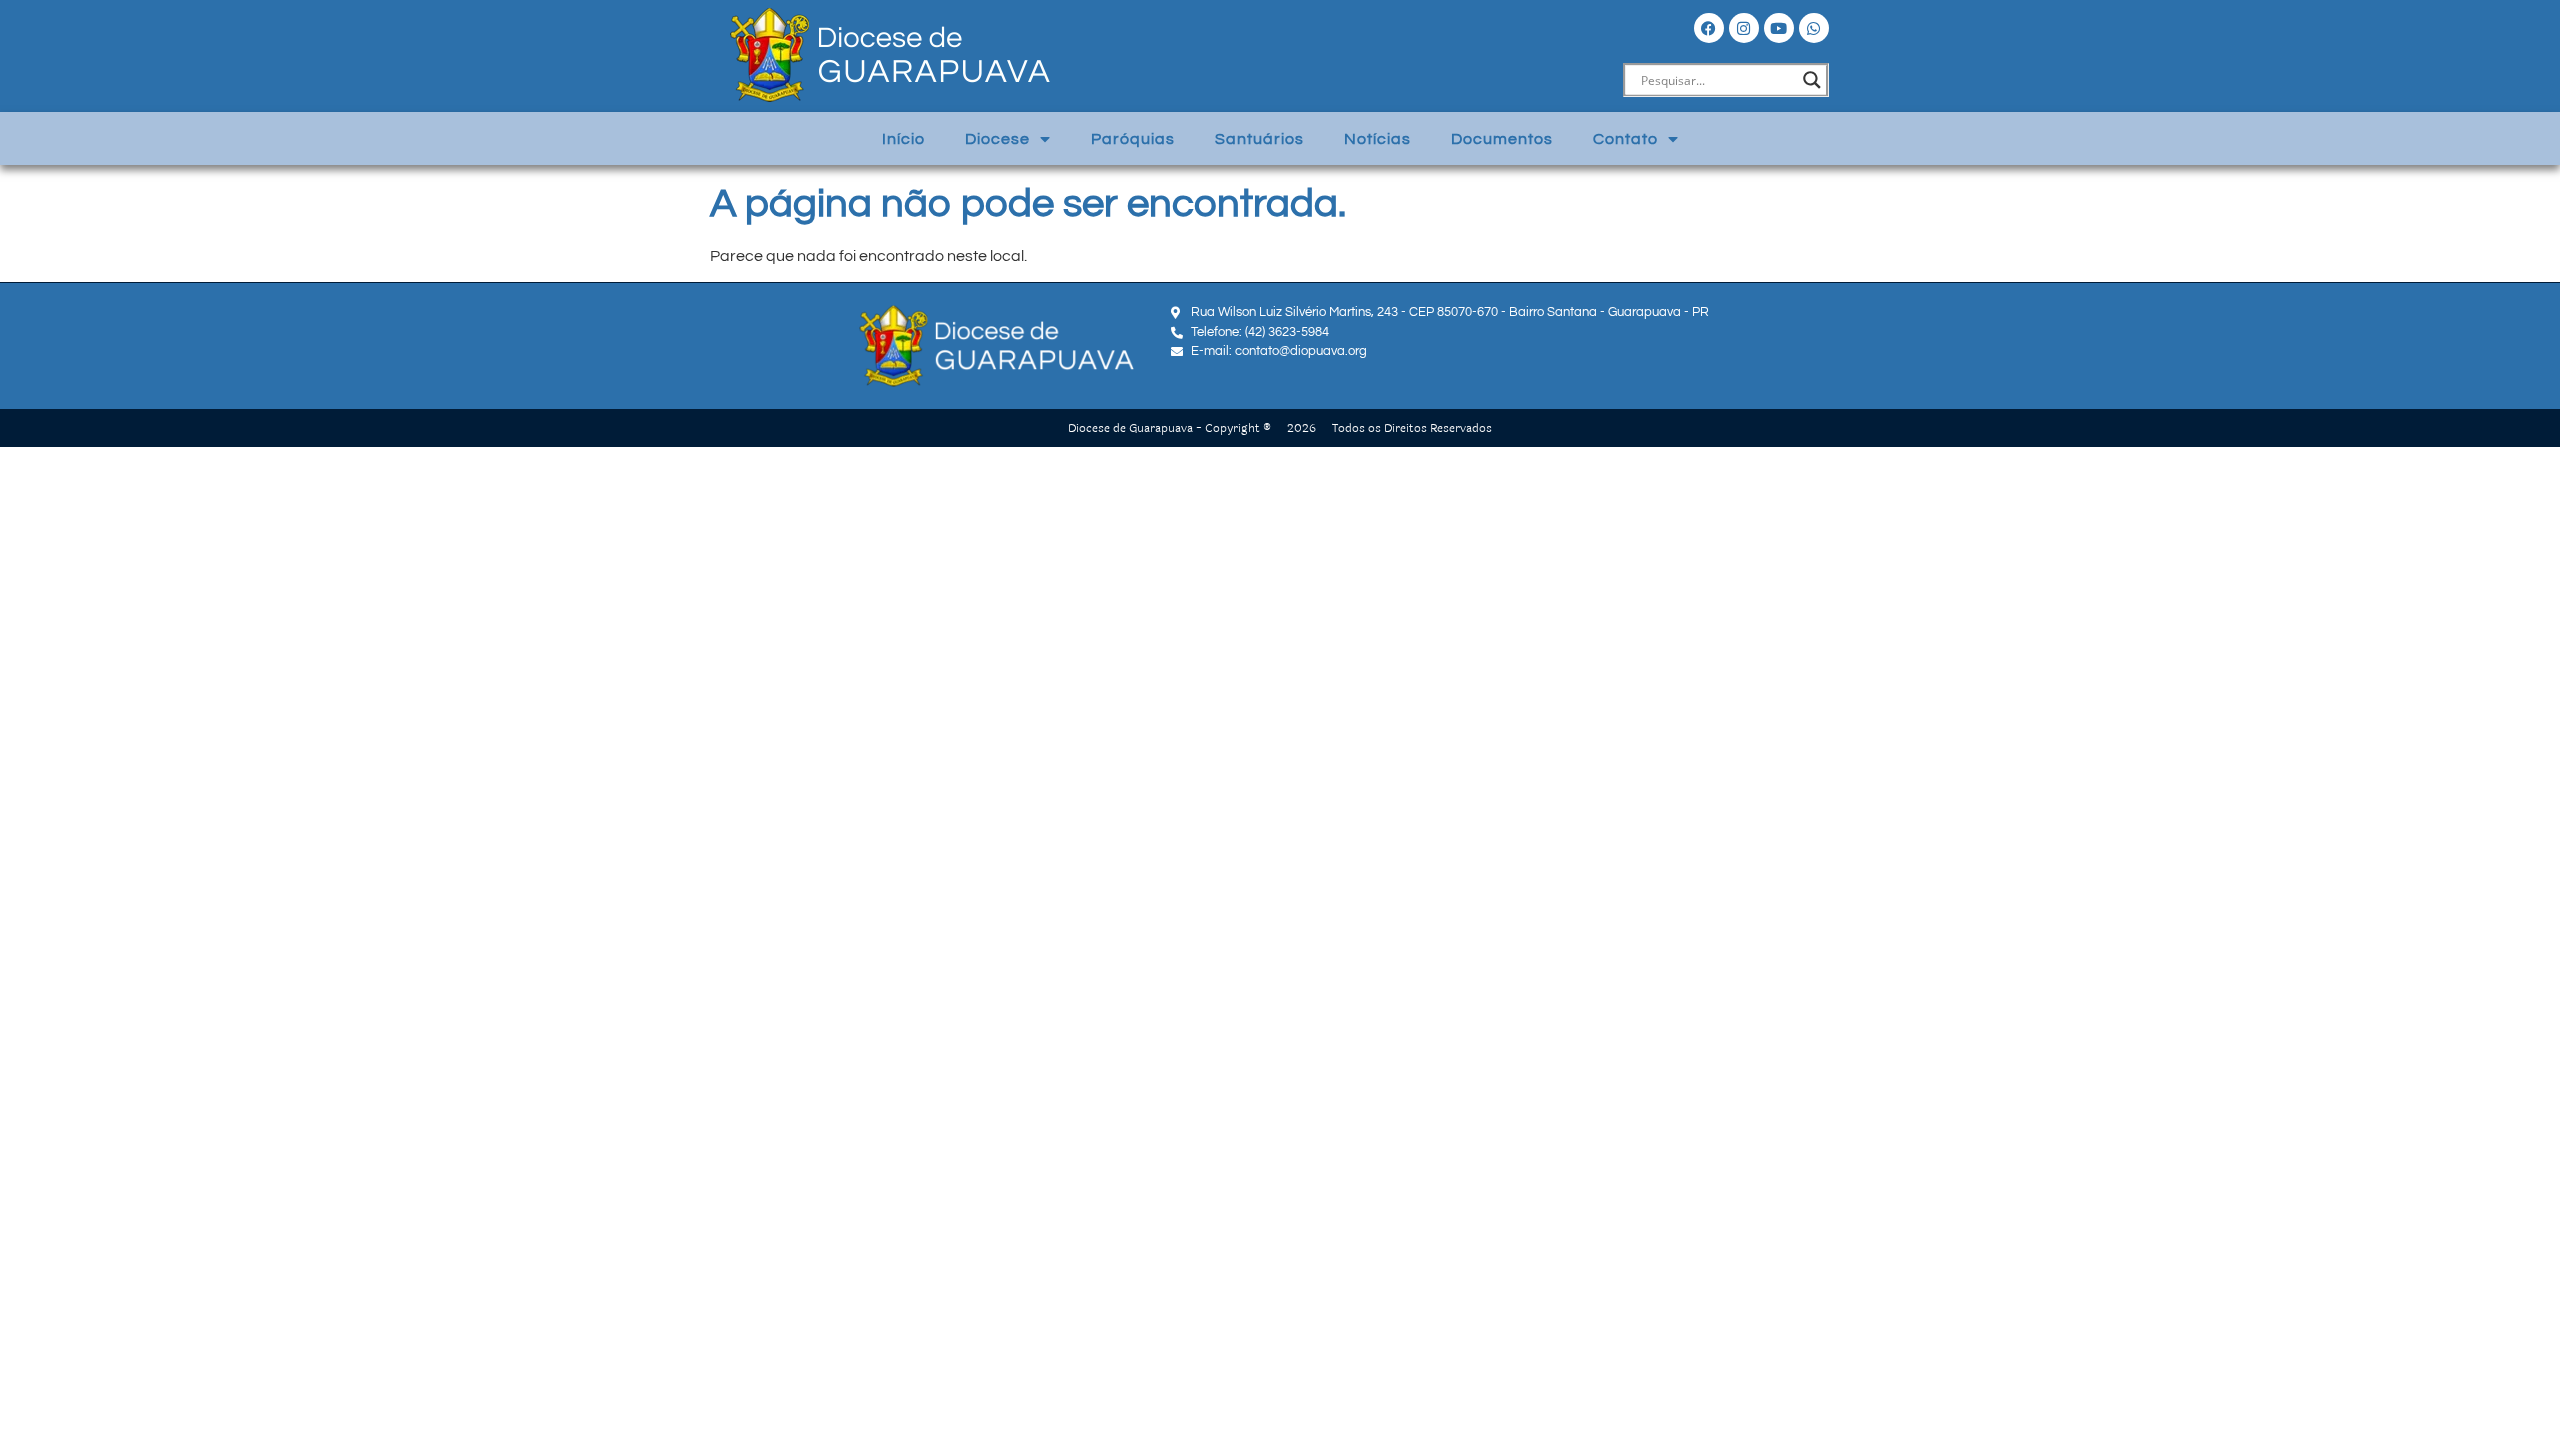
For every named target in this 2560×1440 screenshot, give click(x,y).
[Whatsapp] (1814, 28)
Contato (1625, 139)
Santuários (1259, 139)
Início (903, 139)
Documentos (1502, 139)
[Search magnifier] (1812, 80)
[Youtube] (1779, 28)
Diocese (997, 139)
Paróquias (1133, 139)
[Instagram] (1744, 28)
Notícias (1377, 139)
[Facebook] (1709, 28)
